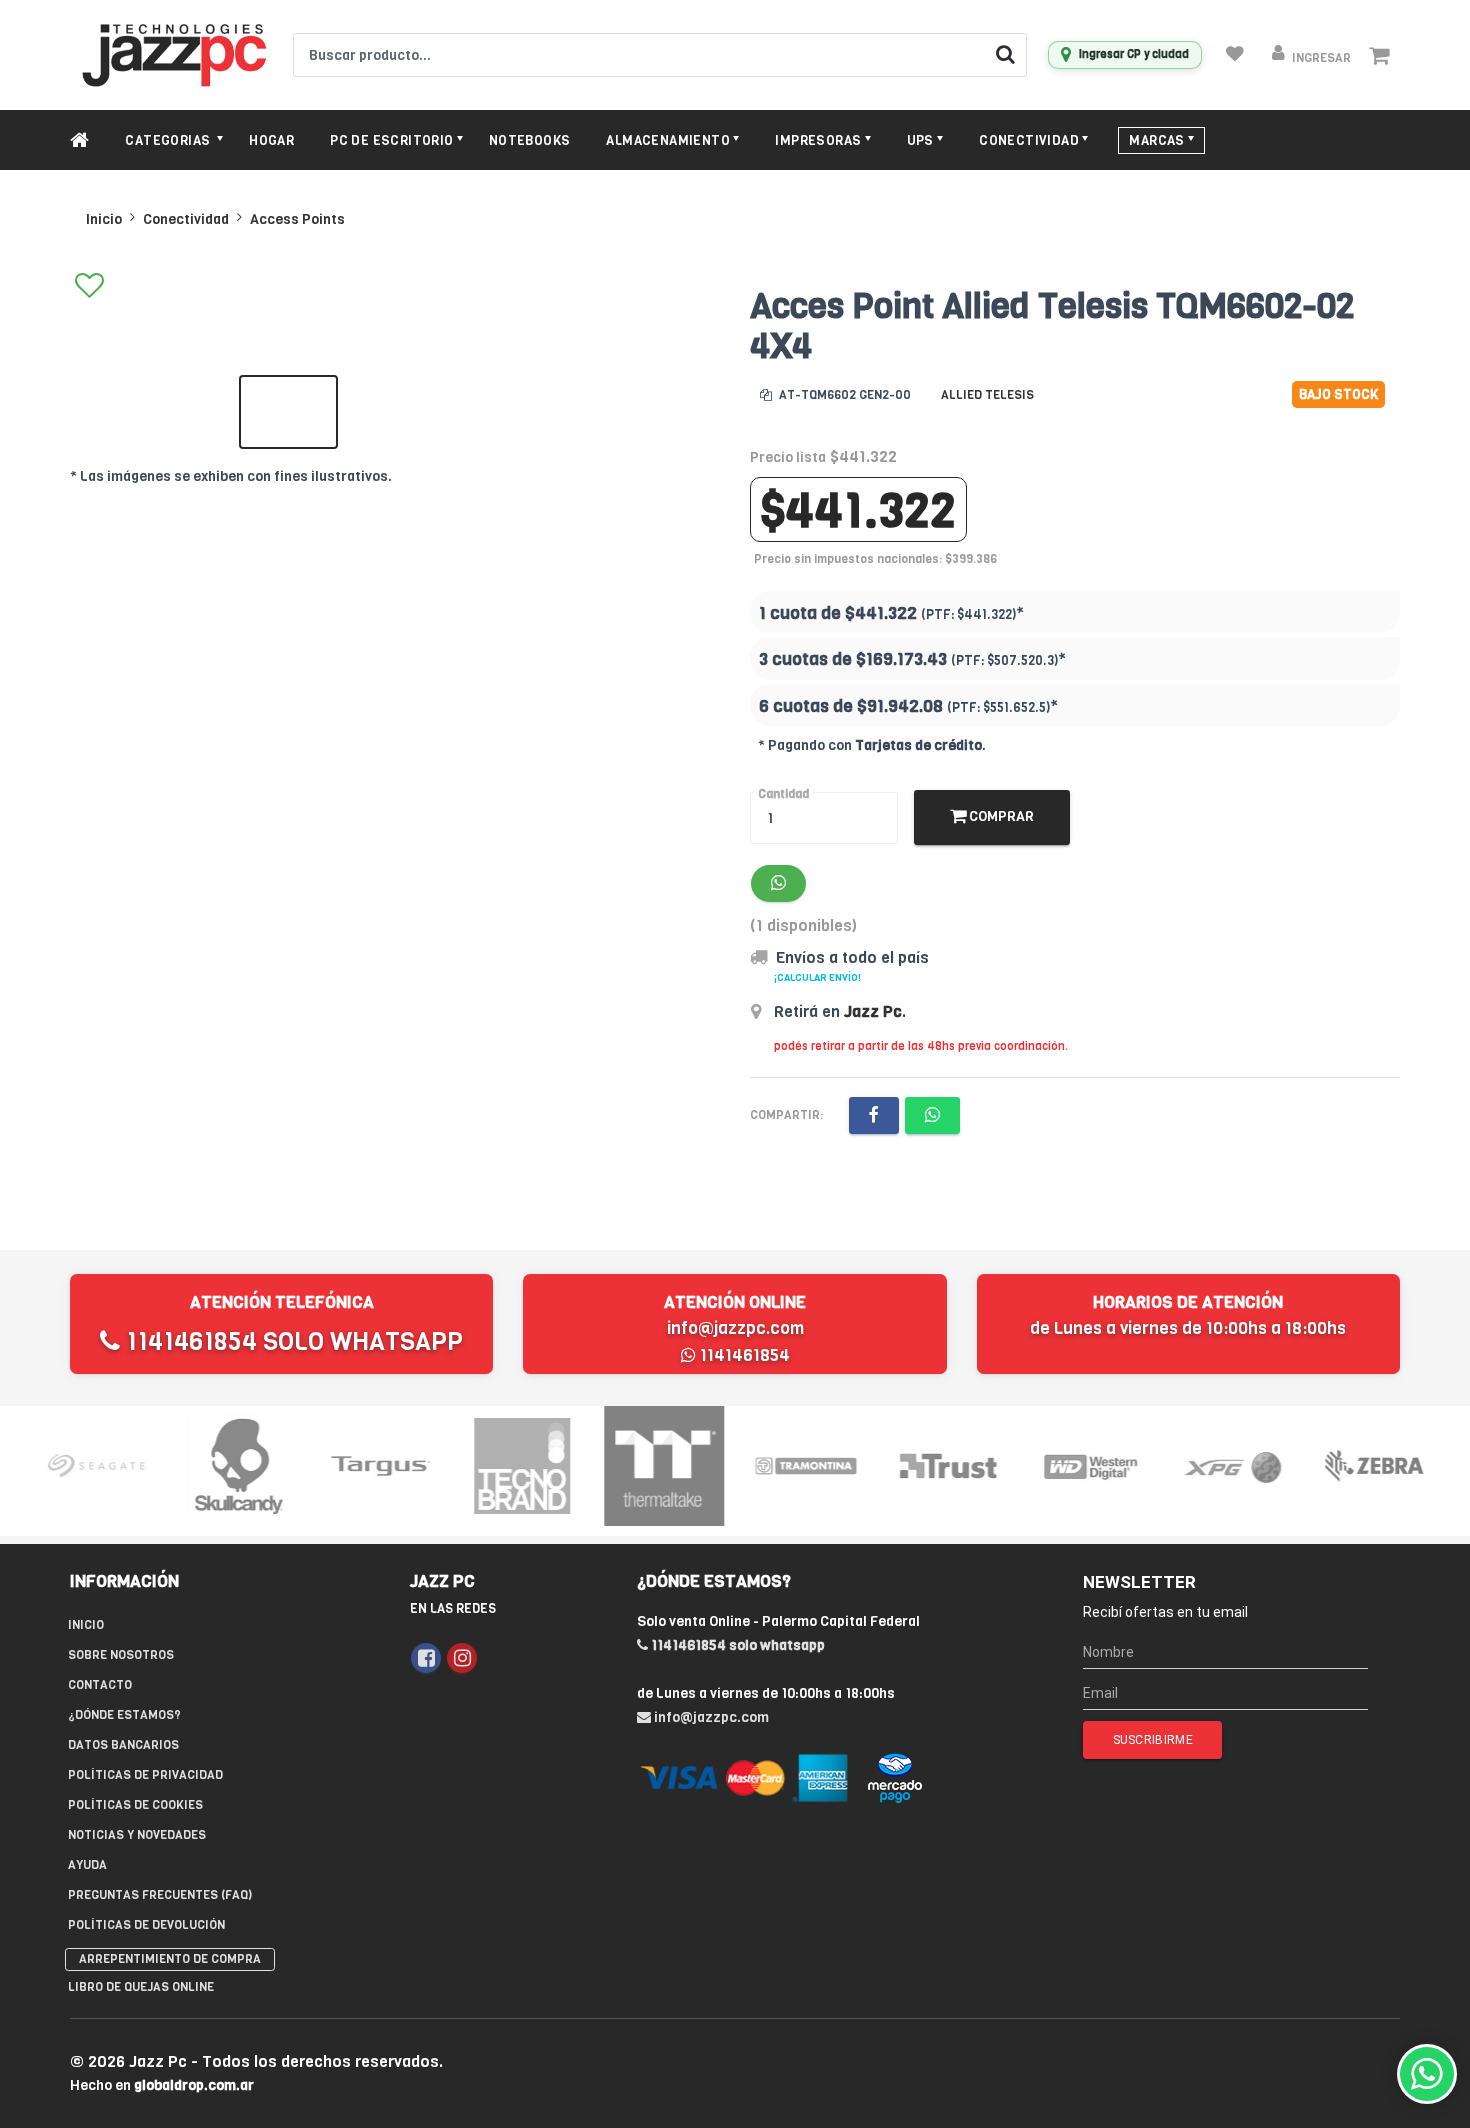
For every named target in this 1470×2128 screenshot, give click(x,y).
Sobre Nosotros (121, 1655)
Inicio (104, 219)
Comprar (1000, 816)
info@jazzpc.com (735, 1328)
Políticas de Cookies (135, 1805)
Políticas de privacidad (145, 1775)
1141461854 (743, 1355)
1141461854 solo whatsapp (291, 1341)
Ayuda (87, 1865)
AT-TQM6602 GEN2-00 (843, 395)
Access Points (297, 219)
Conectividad (186, 219)
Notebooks (530, 140)
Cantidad (783, 794)
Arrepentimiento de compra (170, 1959)
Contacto (100, 1685)
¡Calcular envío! (817, 977)
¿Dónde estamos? (124, 1715)
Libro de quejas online (141, 1987)
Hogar (271, 140)
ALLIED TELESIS (987, 395)
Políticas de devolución (146, 1925)
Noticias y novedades (137, 1835)
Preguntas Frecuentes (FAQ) (160, 1895)
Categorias (169, 140)
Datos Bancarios (123, 1745)
